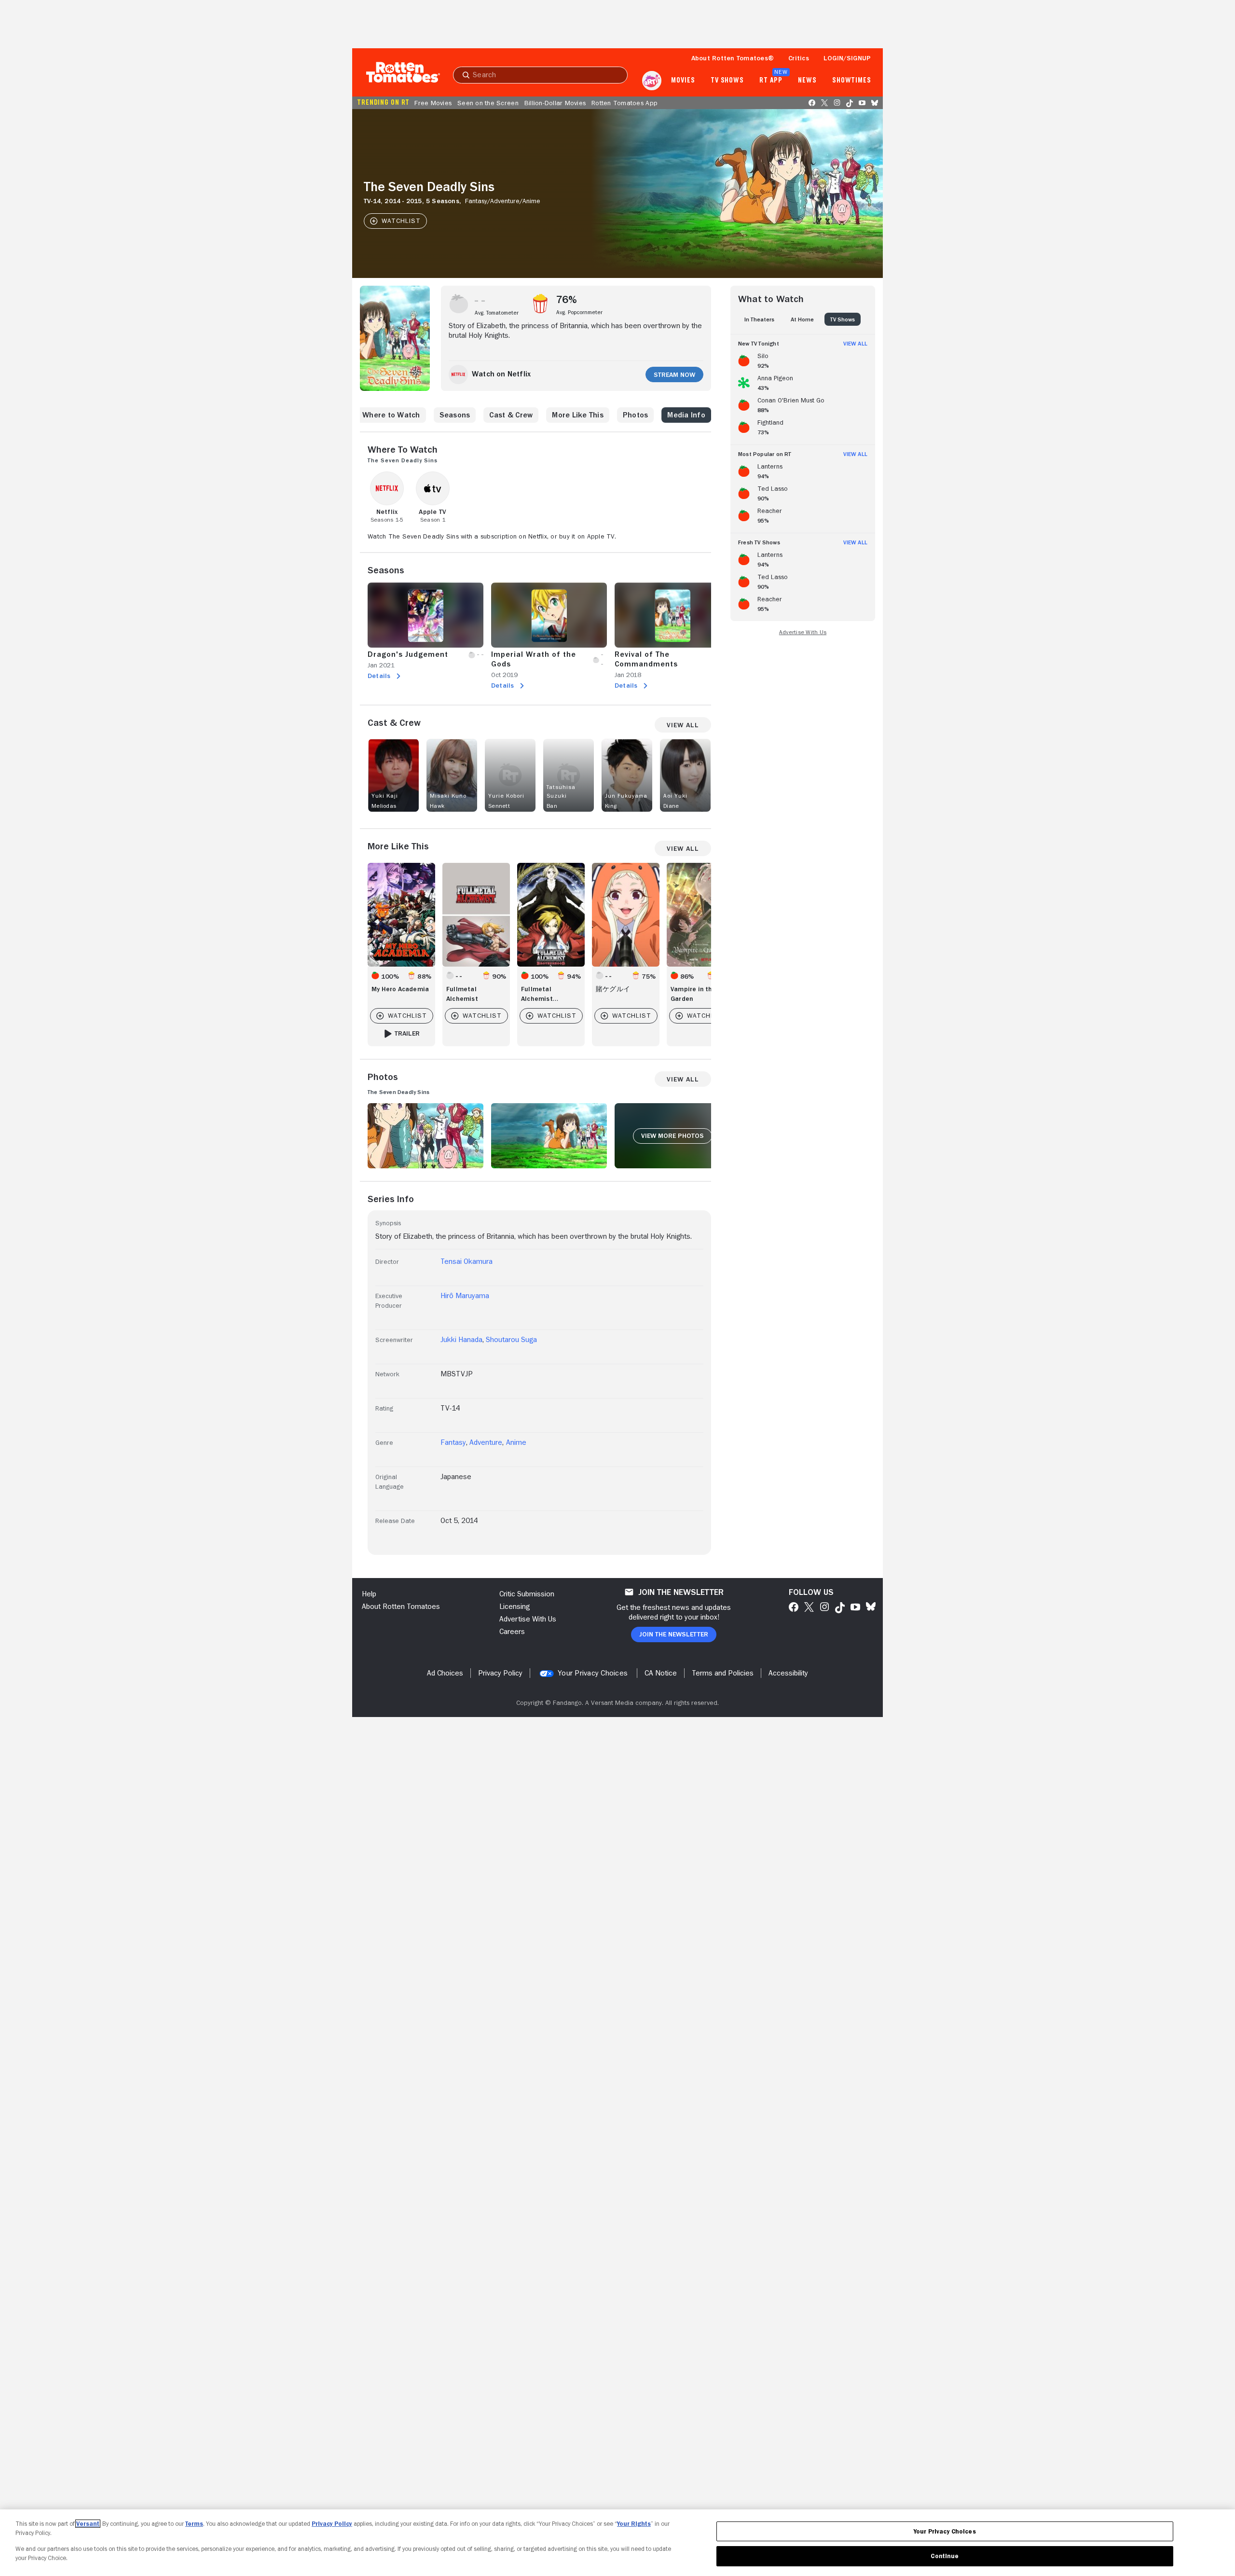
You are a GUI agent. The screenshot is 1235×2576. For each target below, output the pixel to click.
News (807, 81)
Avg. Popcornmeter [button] (579, 312)
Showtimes (852, 81)
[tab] (759, 319)
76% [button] (567, 300)
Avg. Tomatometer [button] (497, 313)
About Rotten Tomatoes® (733, 58)
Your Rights (634, 2524)
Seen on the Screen (488, 103)
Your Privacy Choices (593, 1673)
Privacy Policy (332, 2524)
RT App (771, 81)
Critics (799, 58)
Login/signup (847, 58)
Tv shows (727, 81)
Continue (945, 2556)
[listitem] (803, 359)
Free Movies (433, 103)
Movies (683, 81)
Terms (194, 2524)
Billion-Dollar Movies (555, 103)
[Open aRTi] (652, 81)
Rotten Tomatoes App (624, 103)
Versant (88, 2524)
